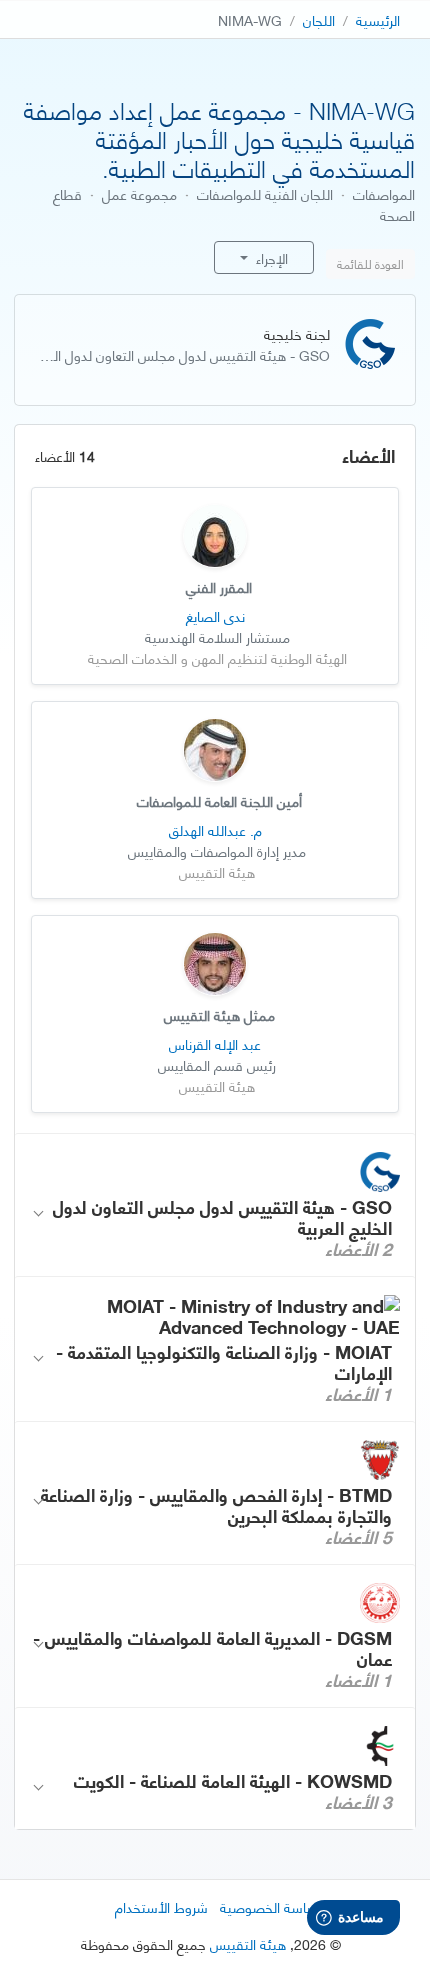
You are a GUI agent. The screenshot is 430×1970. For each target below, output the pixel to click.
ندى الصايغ (215, 615)
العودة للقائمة (370, 263)
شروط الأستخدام (161, 1906)
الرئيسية (378, 19)
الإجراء (270, 257)
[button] (215, 1205)
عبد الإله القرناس (215, 1043)
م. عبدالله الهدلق (215, 829)
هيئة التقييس (248, 1943)
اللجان (319, 19)
